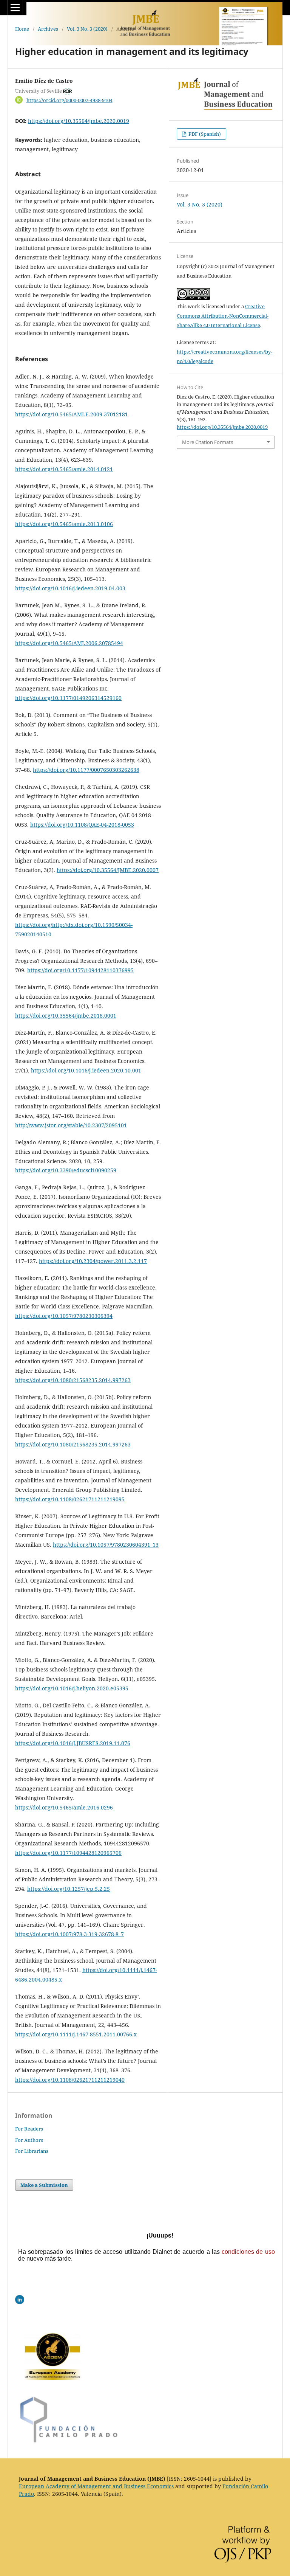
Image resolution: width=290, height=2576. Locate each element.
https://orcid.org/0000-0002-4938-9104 (69, 100)
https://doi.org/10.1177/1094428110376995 (80, 970)
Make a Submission (44, 2185)
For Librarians (32, 2151)
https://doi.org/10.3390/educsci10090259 (66, 1170)
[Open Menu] (15, 8)
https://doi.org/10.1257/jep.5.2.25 (69, 1889)
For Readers (29, 2129)
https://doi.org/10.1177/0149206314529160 (68, 698)
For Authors (29, 2140)
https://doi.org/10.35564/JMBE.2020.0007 (108, 870)
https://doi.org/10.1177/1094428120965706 (68, 1853)
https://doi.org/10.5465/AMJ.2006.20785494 (69, 643)
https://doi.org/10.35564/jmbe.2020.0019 (79, 121)
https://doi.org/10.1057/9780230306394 (64, 1316)
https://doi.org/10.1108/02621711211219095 (70, 1499)
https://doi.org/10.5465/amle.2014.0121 (64, 469)
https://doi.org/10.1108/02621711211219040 (70, 2080)
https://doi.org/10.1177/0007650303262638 (86, 770)
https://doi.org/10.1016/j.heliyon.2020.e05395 (72, 1688)
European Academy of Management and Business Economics (96, 2486)
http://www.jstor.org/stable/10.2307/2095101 (71, 1125)
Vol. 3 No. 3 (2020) (87, 29)
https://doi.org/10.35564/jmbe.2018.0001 (66, 1016)
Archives (48, 29)
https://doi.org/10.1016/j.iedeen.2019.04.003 (70, 588)
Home (22, 29)
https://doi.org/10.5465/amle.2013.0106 (64, 524)
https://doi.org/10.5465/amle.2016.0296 (64, 1807)
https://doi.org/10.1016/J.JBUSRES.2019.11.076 (73, 1743)
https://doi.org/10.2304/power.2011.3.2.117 (93, 1261)
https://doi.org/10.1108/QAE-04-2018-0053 (82, 825)
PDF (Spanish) (204, 134)
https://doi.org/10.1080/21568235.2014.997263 (73, 1380)
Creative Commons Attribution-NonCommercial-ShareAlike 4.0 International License (223, 316)
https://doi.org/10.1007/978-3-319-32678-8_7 (69, 1934)
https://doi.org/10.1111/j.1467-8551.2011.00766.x (76, 2034)
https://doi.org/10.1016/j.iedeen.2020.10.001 (86, 1070)
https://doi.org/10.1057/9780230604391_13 (106, 1545)
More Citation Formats (207, 442)
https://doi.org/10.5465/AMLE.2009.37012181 (72, 414)
